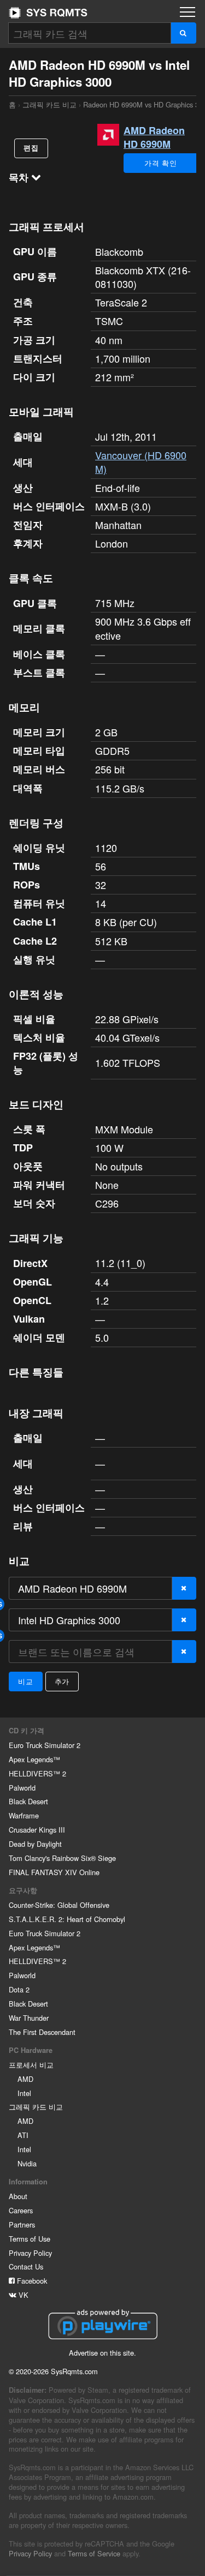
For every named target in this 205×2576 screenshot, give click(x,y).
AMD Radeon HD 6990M (154, 137)
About (18, 2196)
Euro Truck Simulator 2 (45, 1745)
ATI (23, 2135)
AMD (25, 2079)
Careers (21, 2210)
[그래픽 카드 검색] (183, 33)
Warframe (24, 1815)
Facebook (31, 2281)
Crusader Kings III (37, 1830)
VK (22, 2295)
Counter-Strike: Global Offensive (59, 1905)
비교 (26, 1681)
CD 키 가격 (27, 1731)
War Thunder (29, 2018)
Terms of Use (30, 2239)
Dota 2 (19, 1989)
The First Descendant (42, 2032)
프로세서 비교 (31, 2065)
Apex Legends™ (34, 1759)
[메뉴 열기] (188, 12)
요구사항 (23, 1890)
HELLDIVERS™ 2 (37, 1773)
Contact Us (26, 2266)
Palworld (22, 1788)
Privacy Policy (30, 2253)
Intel (24, 2093)
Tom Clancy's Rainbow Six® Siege (62, 1858)
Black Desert (28, 1801)
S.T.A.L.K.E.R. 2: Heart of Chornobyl (67, 1919)
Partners (22, 2224)
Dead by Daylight (35, 1844)
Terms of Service (94, 2553)
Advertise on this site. (102, 2353)
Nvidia (27, 2163)
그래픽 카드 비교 (49, 104)
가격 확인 (161, 163)
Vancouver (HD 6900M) (141, 462)
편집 (31, 148)
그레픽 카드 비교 (36, 2107)
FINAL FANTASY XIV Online (54, 1872)
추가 (62, 1681)
